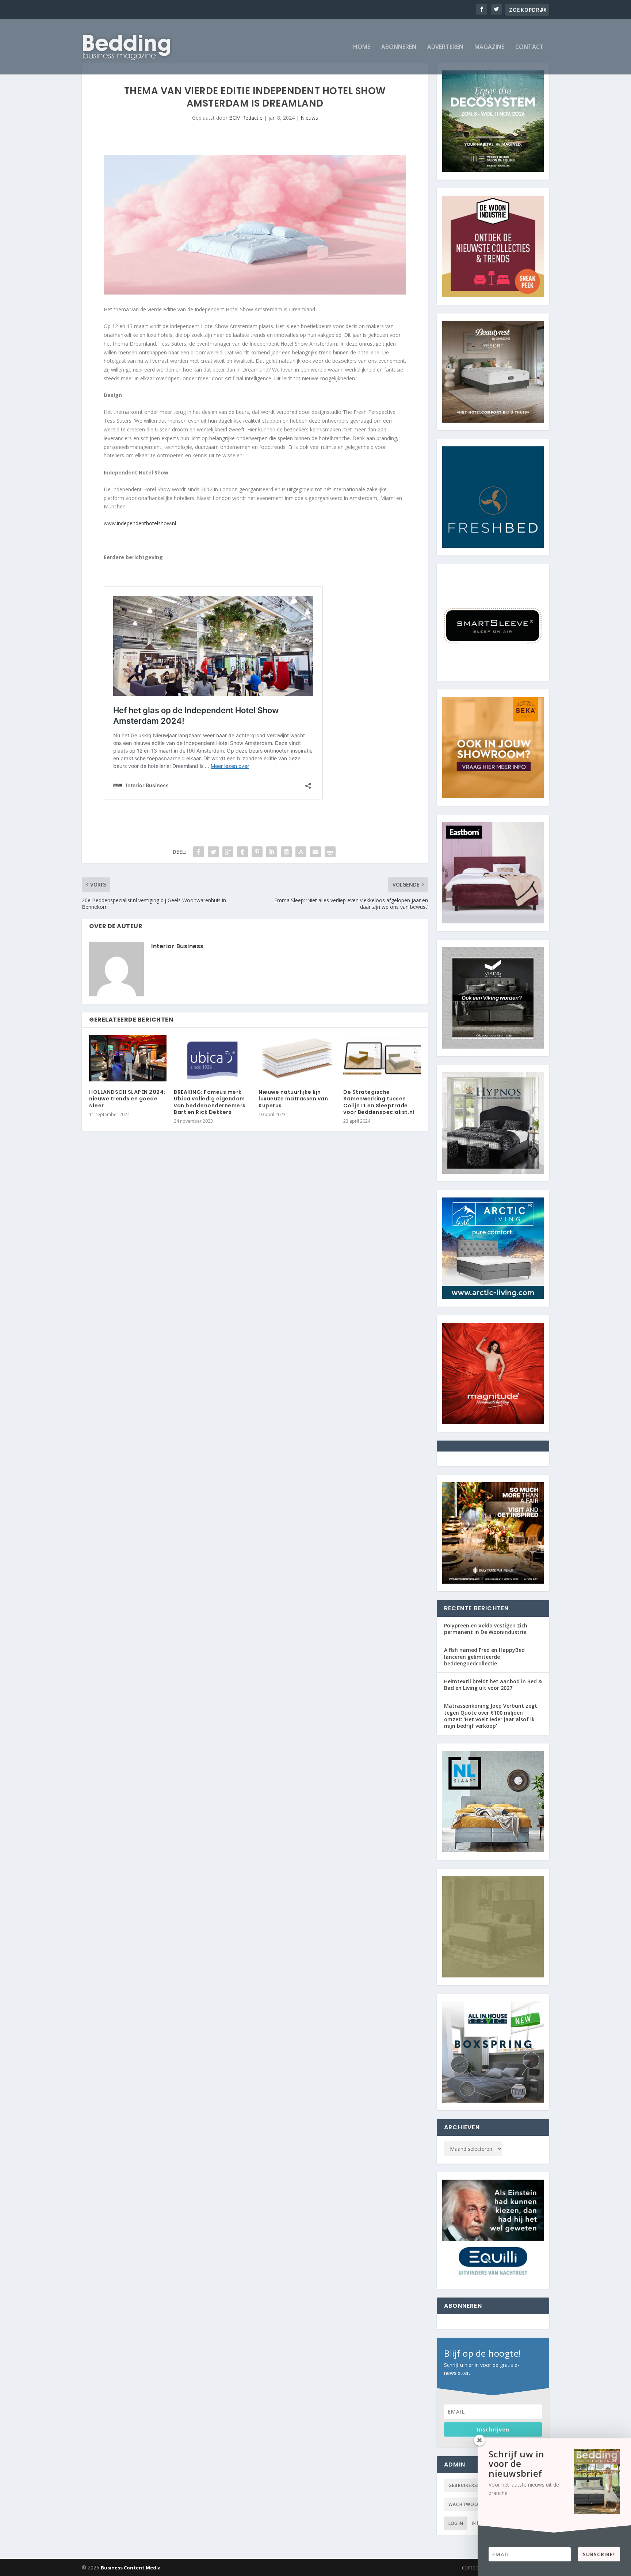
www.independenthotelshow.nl (140, 523)
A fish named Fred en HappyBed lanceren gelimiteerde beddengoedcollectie (484, 1656)
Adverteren (445, 47)
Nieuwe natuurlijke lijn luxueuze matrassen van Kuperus (293, 1099)
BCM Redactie (246, 118)
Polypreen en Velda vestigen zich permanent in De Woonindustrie (486, 1629)
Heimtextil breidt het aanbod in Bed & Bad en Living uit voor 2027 (493, 1685)
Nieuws (309, 118)
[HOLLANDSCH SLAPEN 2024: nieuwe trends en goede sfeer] (128, 1058)
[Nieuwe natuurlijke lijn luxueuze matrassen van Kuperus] (297, 1058)
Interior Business (177, 946)
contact (529, 47)
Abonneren (399, 47)
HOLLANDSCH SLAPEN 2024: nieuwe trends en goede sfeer (127, 1099)
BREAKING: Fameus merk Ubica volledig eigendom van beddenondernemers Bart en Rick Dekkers (210, 1102)
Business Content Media (131, 2568)
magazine (489, 47)
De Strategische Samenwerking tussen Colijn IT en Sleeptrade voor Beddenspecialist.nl (379, 1102)
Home (362, 47)
